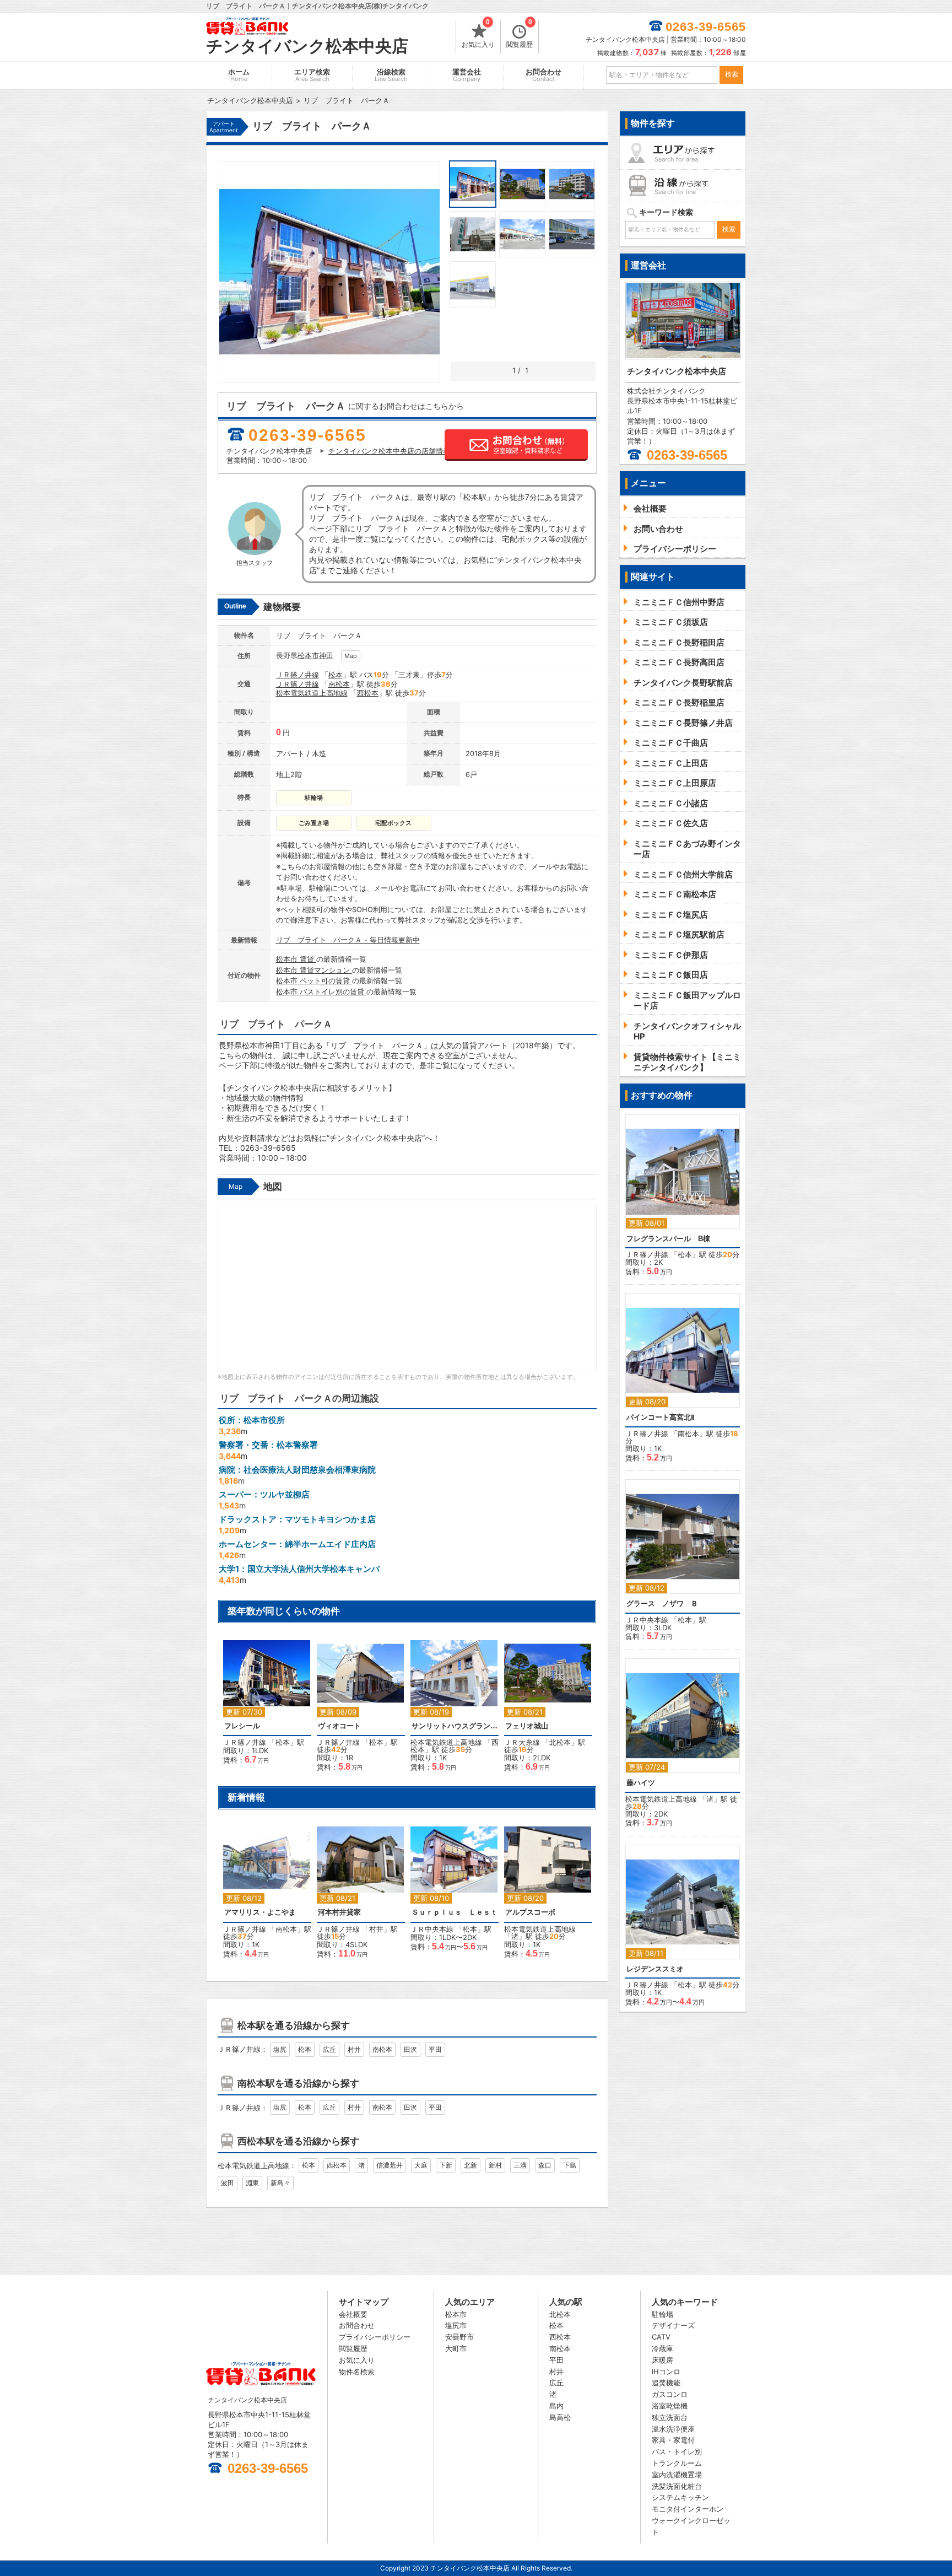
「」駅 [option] (264, 1707)
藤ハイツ (641, 1783)
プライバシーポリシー (375, 2337)
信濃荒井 (390, 2165)
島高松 (560, 2417)
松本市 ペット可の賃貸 (314, 980)
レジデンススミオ (655, 1969)
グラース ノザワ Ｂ (662, 1604)
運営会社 (467, 75)
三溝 (520, 2165)
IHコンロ (666, 2372)
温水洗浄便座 (673, 2429)
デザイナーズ (673, 2325)
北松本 (560, 1742)
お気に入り (478, 34)
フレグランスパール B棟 (668, 1239)
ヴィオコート (339, 1726)
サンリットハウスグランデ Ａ (455, 1726)
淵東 (252, 2183)
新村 (495, 2165)
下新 (446, 2165)
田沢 (410, 2049)
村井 (376, 1929)
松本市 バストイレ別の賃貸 (321, 991)
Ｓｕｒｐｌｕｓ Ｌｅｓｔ (455, 1912)
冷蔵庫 (662, 2348)
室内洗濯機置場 (677, 2475)
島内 (556, 2406)
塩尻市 (456, 2325)
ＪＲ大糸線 (522, 1742)
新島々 (280, 2183)
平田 (435, 2049)
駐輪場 (662, 2314)
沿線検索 (391, 75)
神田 (326, 655)
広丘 (329, 2049)
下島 (570, 2165)
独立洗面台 (670, 2417)
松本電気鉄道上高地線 (312, 693)
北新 (470, 2165)
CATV (661, 2337)
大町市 (456, 2348)
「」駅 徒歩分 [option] (357, 1711)
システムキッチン (680, 2497)
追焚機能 (666, 2383)
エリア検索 (312, 75)
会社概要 (353, 2314)
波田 (228, 2183)
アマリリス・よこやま (260, 1912)
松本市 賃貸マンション (314, 970)
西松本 (368, 693)
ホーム (239, 75)
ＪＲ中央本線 (432, 1929)
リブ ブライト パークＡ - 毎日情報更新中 (348, 940)
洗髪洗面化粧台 (677, 2486)
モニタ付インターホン (688, 2509)
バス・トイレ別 (677, 2451)
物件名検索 (357, 2372)
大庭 (421, 2165)
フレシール (242, 1726)
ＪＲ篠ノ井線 (297, 675)
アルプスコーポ (530, 1912)
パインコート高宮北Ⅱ (660, 1417)
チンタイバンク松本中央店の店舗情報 (389, 451)
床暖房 (662, 2360)
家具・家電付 (673, 2440)
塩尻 (280, 2049)
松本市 (308, 655)
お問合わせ (543, 75)
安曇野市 (459, 2337)
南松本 (339, 684)
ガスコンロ (670, 2394)
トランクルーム (677, 2463)
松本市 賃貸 (296, 959)
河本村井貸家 (339, 1912)
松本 (336, 675)
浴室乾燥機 (670, 2406)
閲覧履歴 (520, 34)
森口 (545, 2165)
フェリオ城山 (527, 1726)
